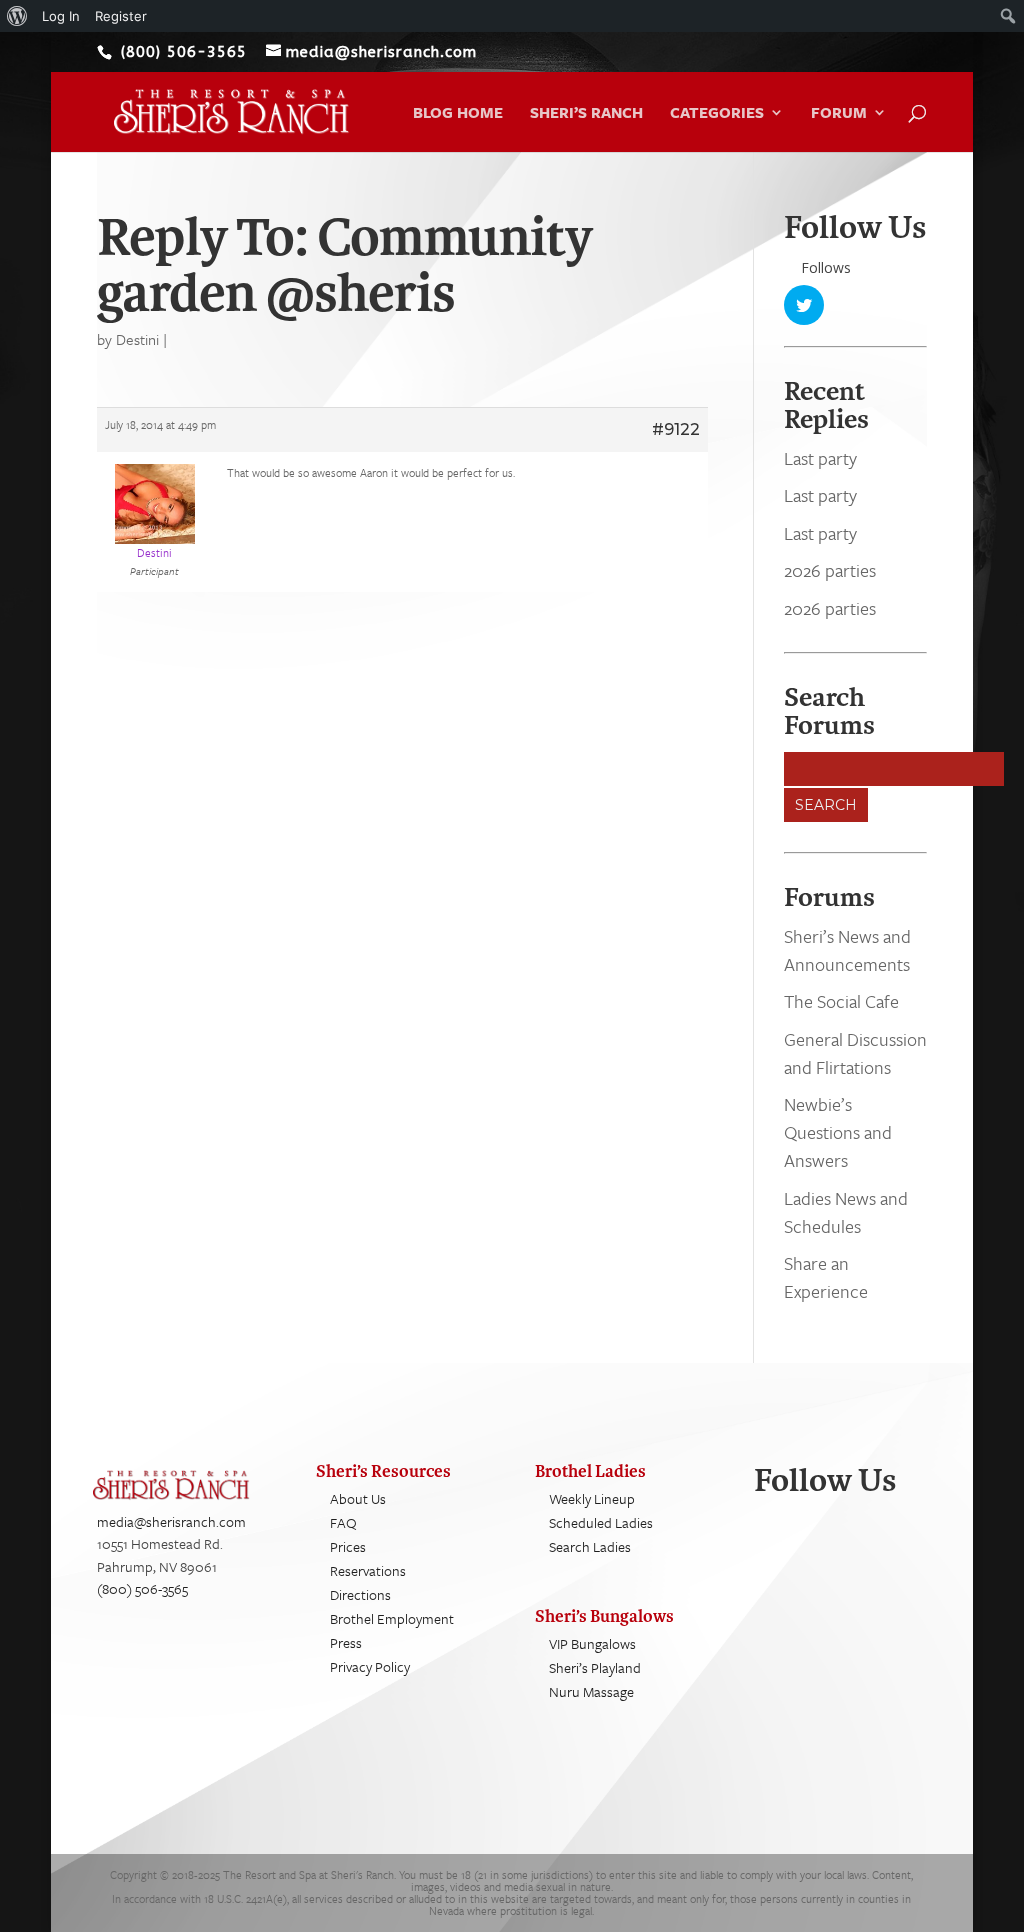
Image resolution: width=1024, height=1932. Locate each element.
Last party (820, 458)
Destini (137, 339)
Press (346, 1642)
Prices (348, 1546)
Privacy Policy (370, 1666)
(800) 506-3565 (142, 1588)
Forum (839, 114)
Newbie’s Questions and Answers (838, 1132)
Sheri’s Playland (595, 1667)
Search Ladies (590, 1546)
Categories (717, 114)
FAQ (343, 1522)
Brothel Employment (392, 1618)
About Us (358, 1498)
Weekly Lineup (592, 1498)
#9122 (676, 429)
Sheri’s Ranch (586, 114)
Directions (360, 1594)
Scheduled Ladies (601, 1522)
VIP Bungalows (592, 1643)
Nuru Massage (591, 1691)
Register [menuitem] (121, 16)
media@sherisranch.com (171, 1521)
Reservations (368, 1570)
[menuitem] (17, 16)
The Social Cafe (841, 1001)
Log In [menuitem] (61, 16)
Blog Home (458, 114)
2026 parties (830, 570)
